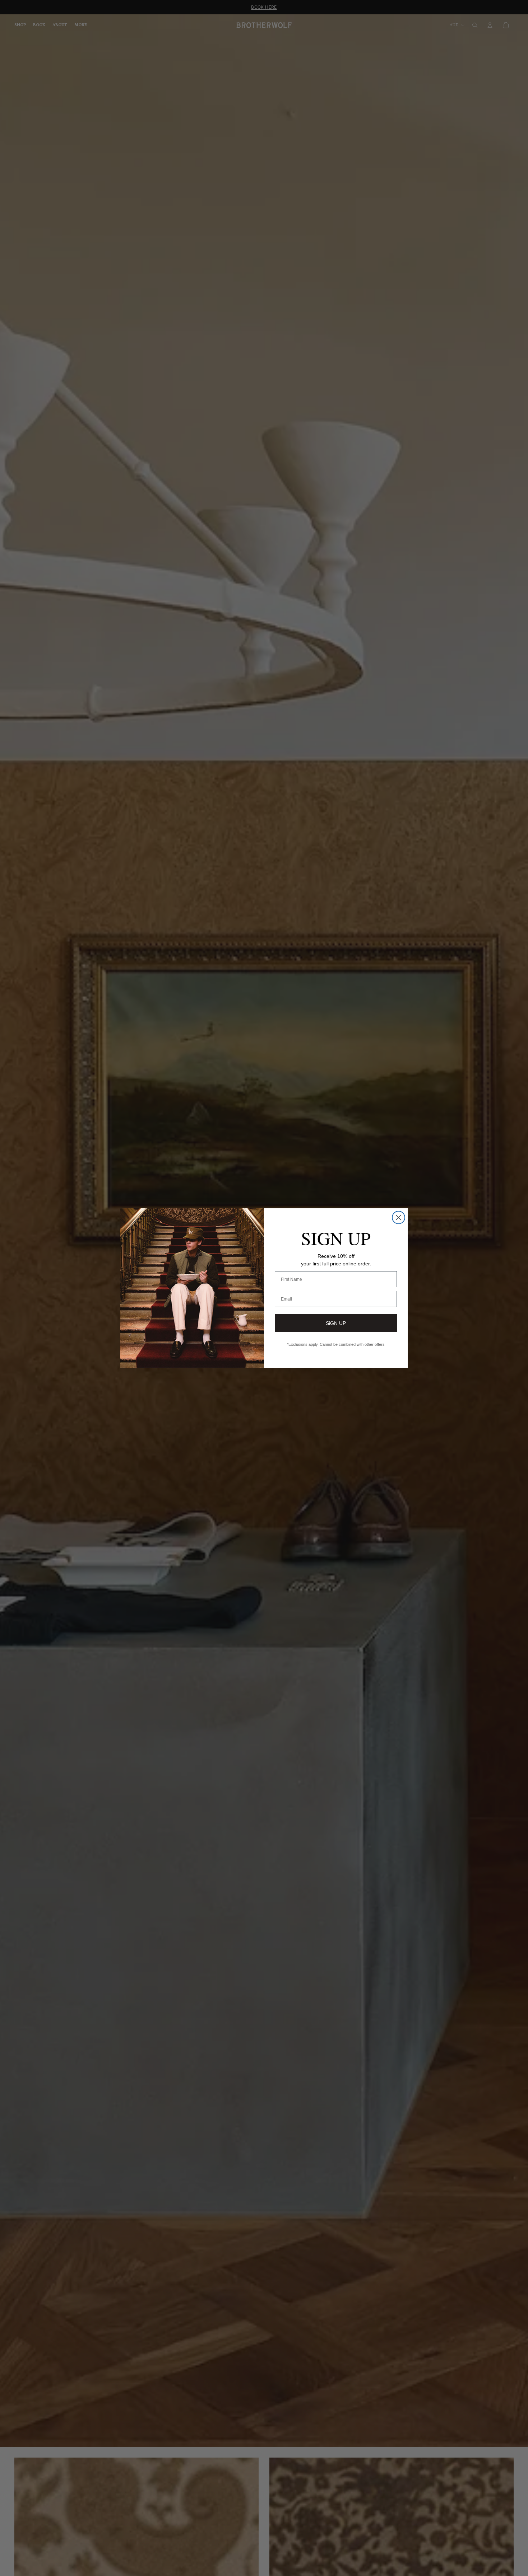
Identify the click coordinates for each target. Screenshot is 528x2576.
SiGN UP (336, 1323)
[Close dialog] (399, 1217)
